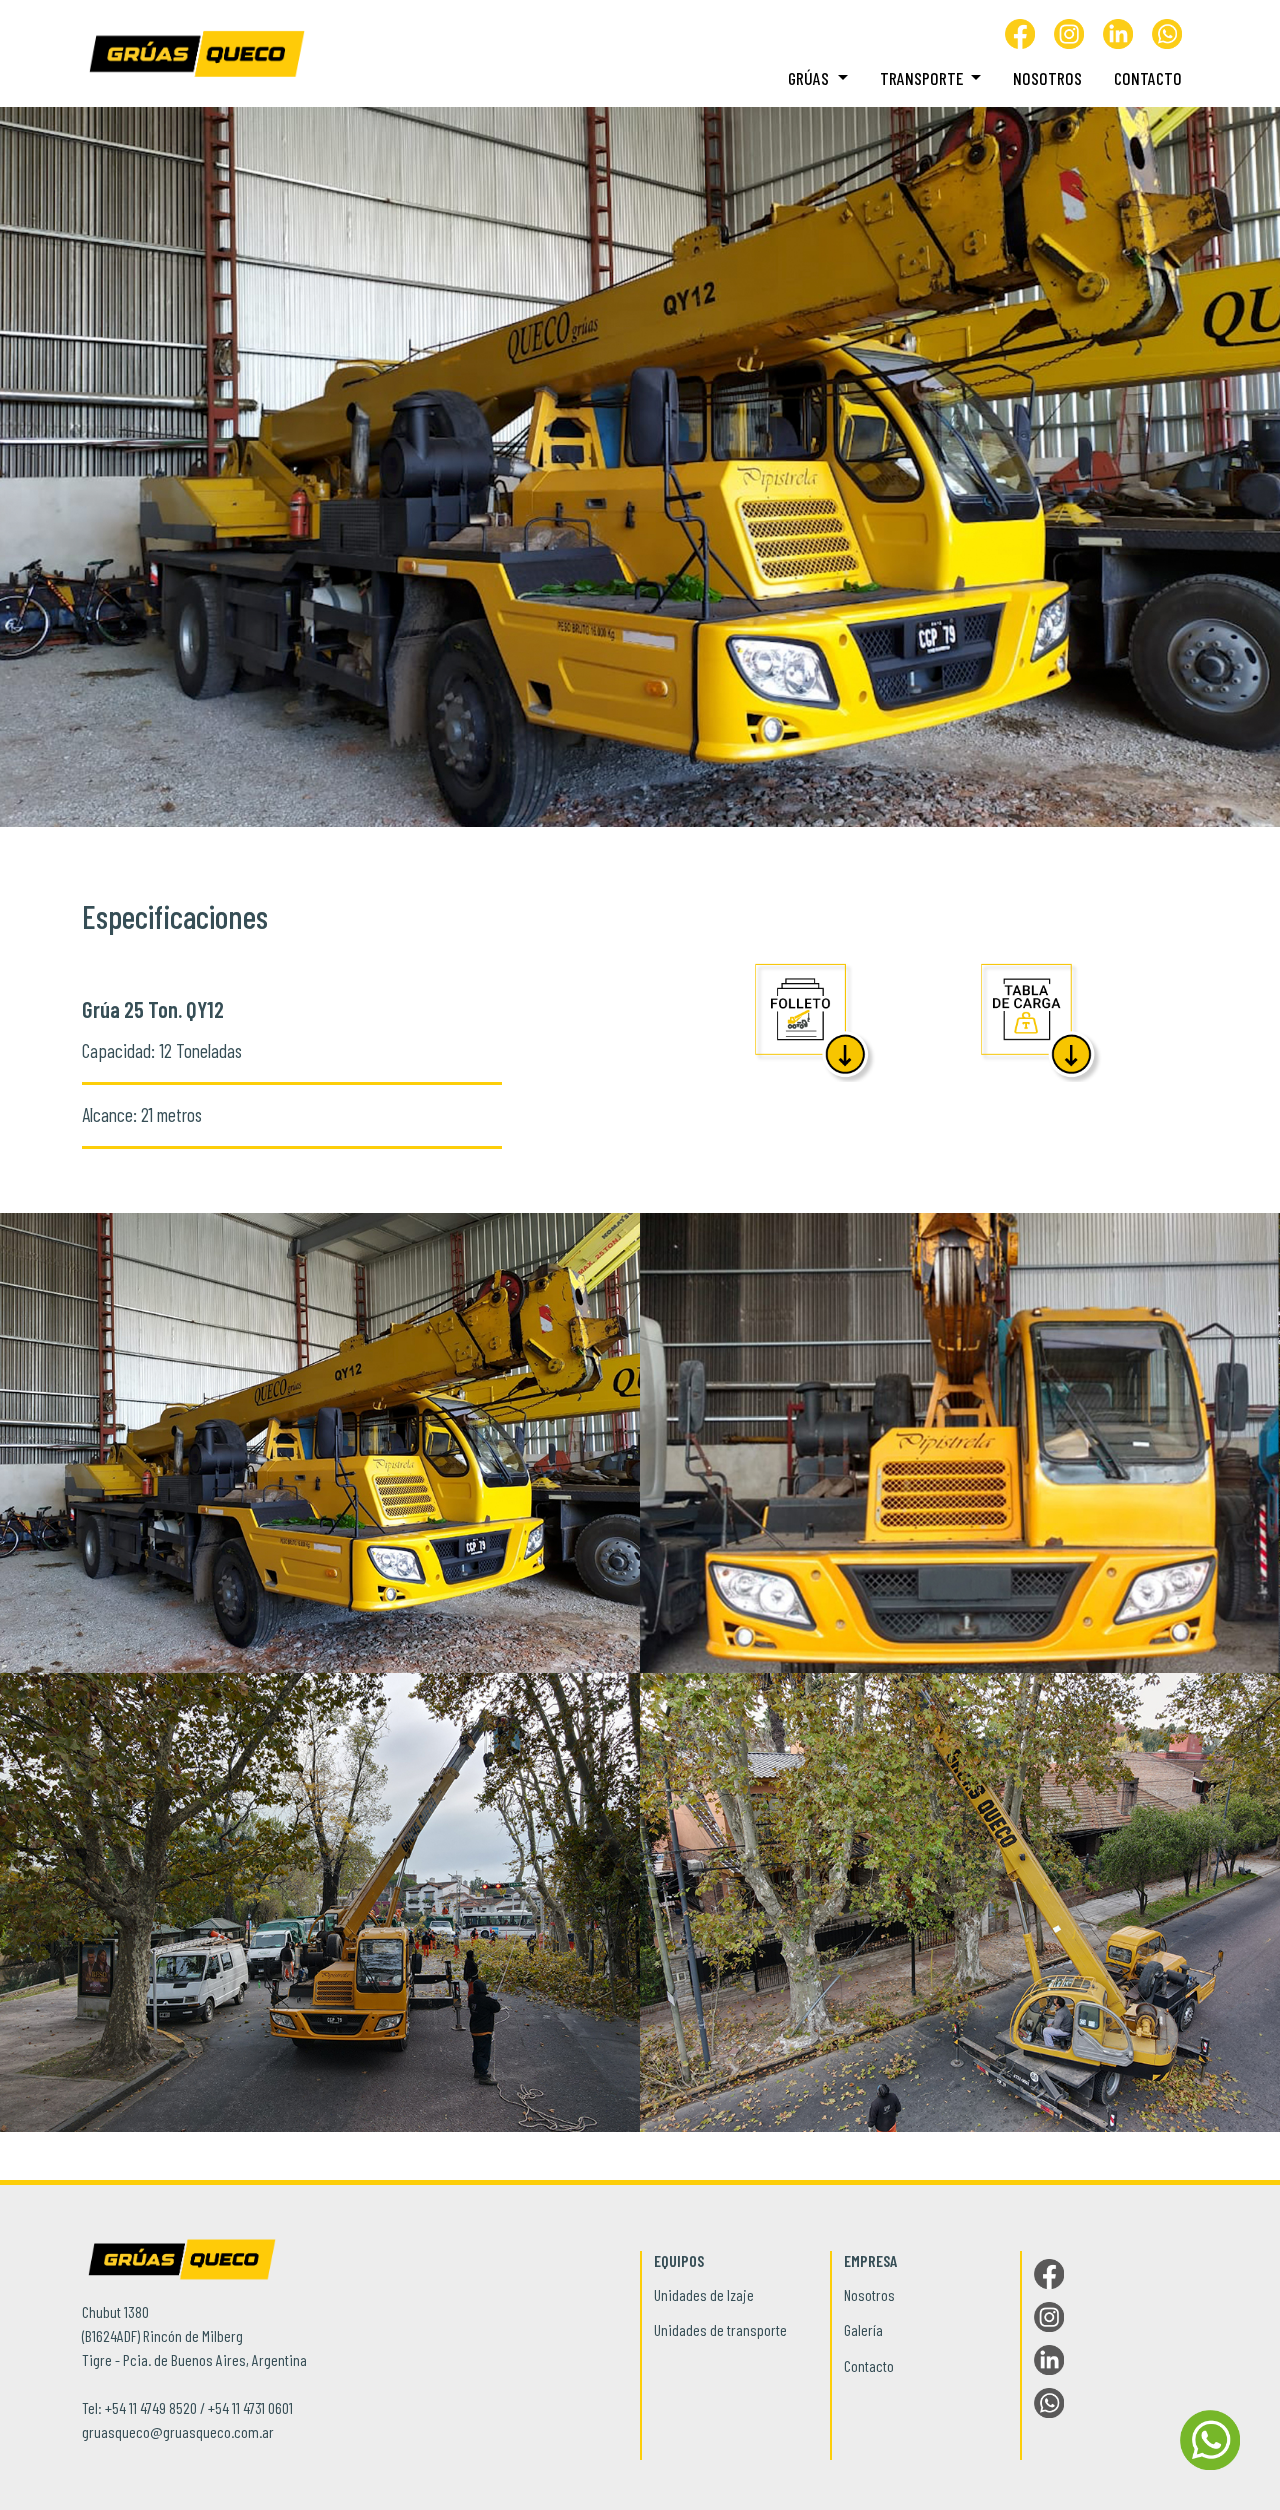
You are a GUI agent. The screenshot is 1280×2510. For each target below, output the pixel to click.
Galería (863, 2329)
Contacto (1148, 78)
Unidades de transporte (720, 2329)
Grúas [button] (810, 78)
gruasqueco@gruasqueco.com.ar (178, 2431)
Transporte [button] (923, 78)
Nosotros (1047, 78)
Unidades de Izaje (704, 2294)
